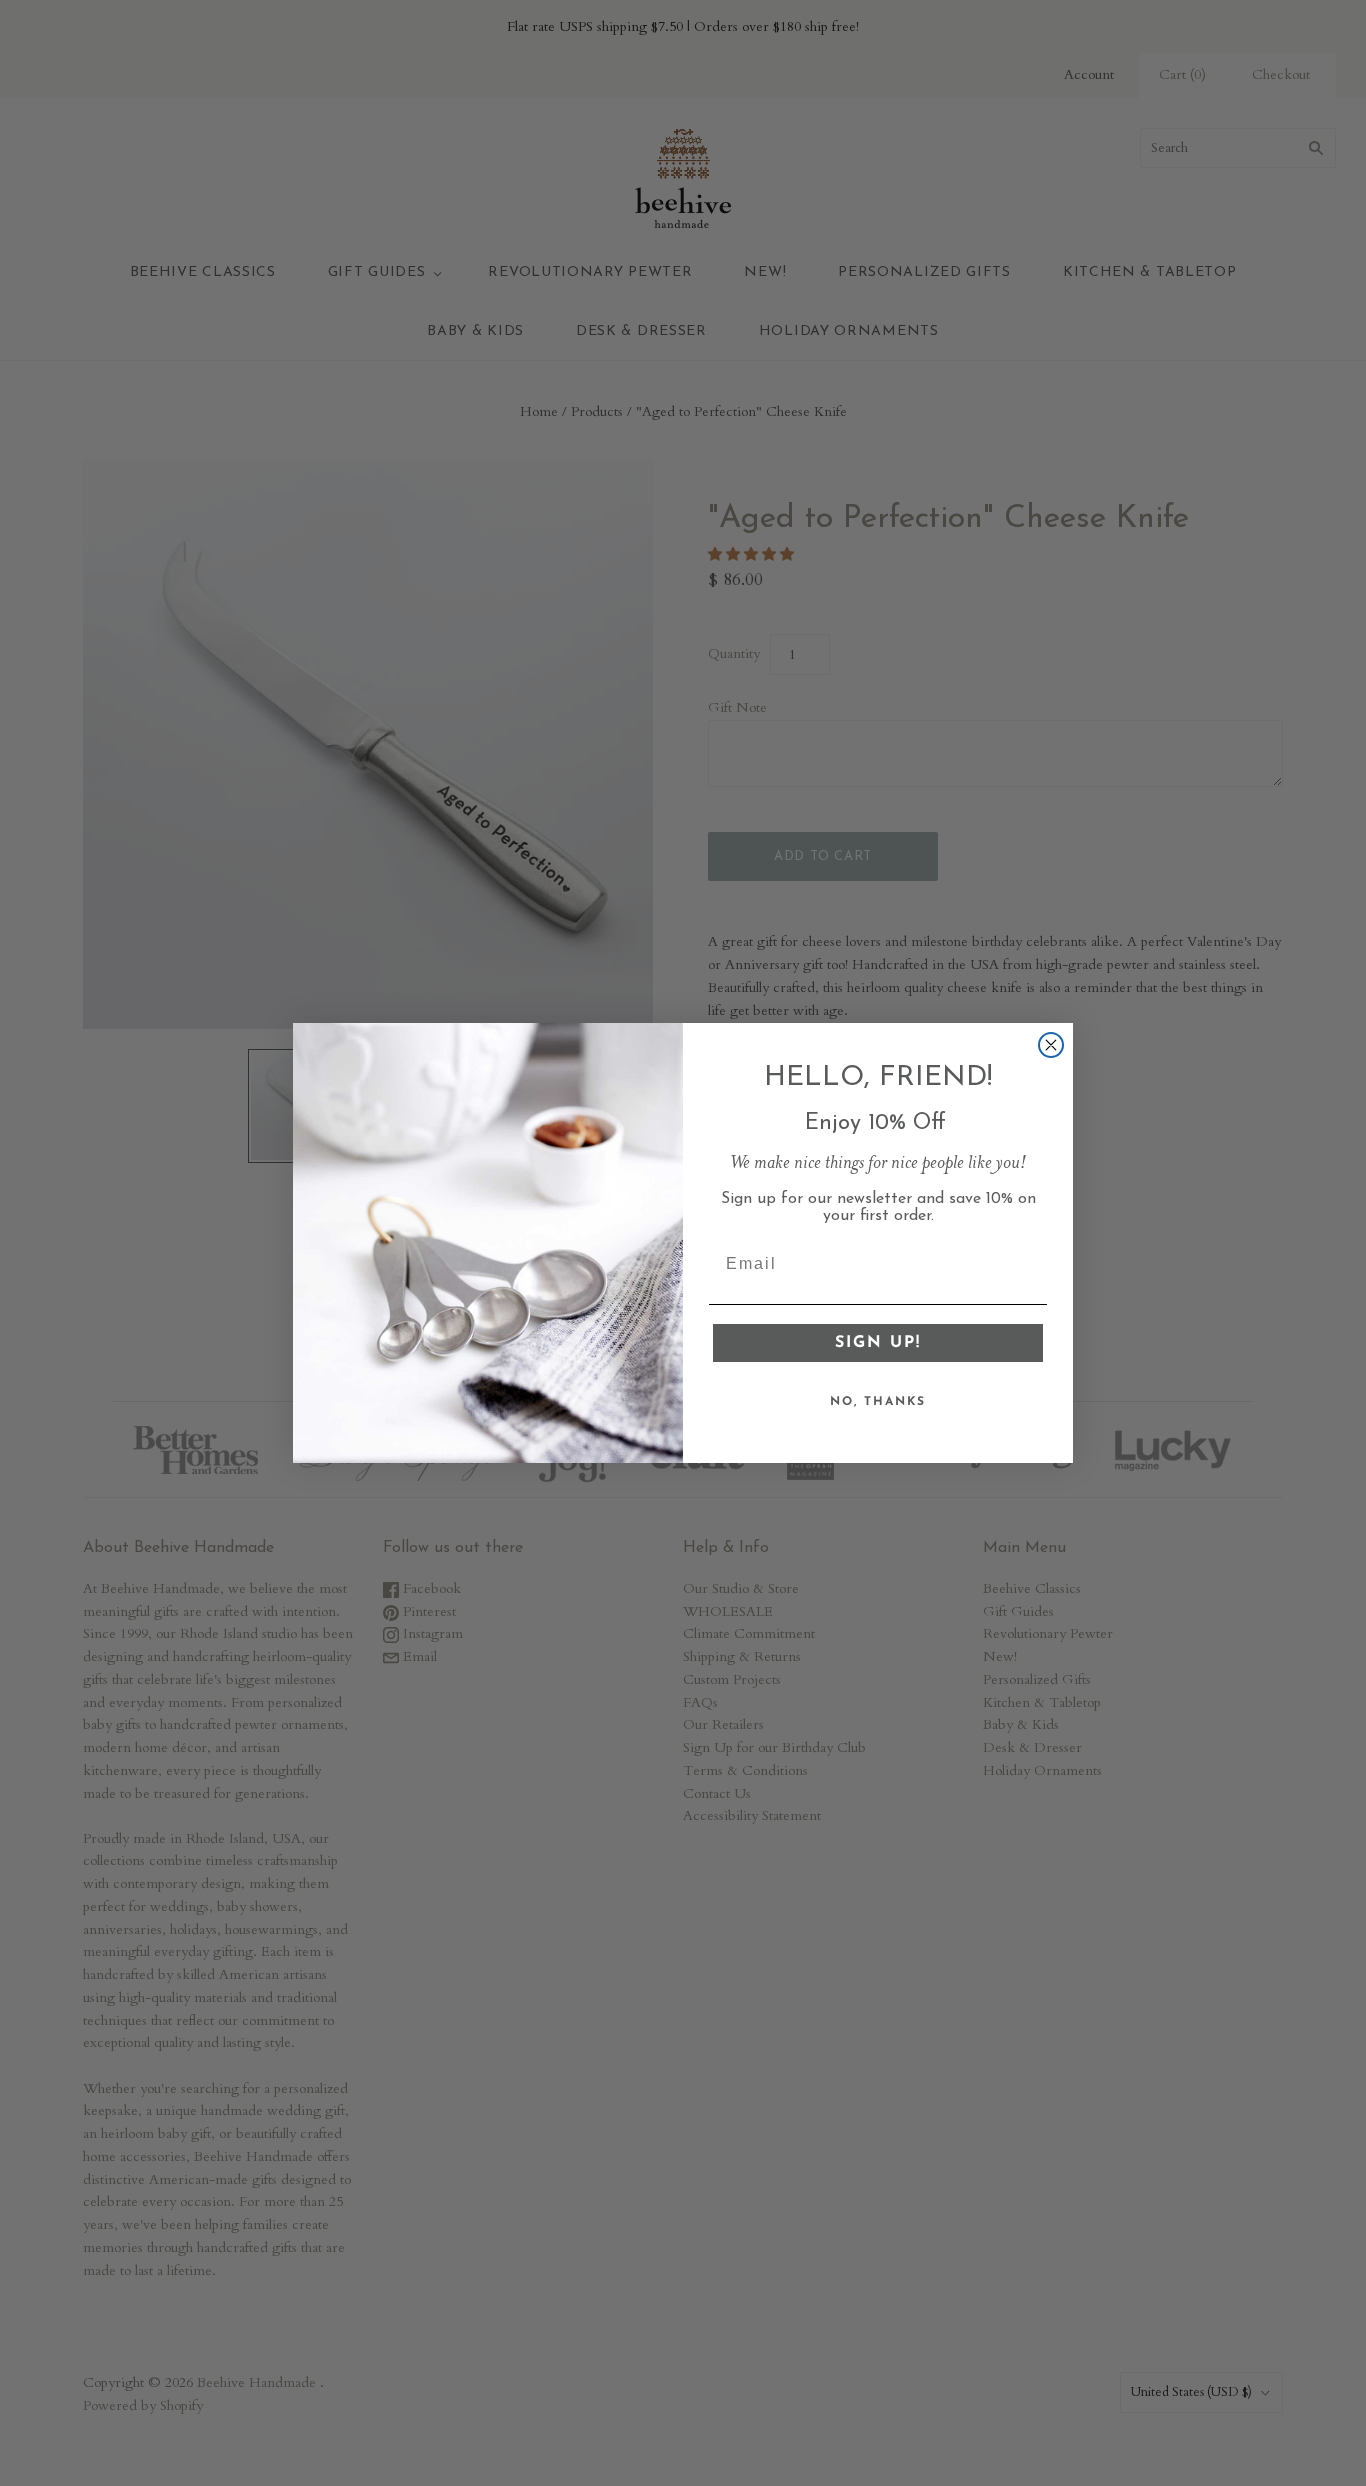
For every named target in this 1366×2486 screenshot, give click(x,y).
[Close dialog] (1051, 1045)
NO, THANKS (878, 1402)
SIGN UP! (878, 1343)
